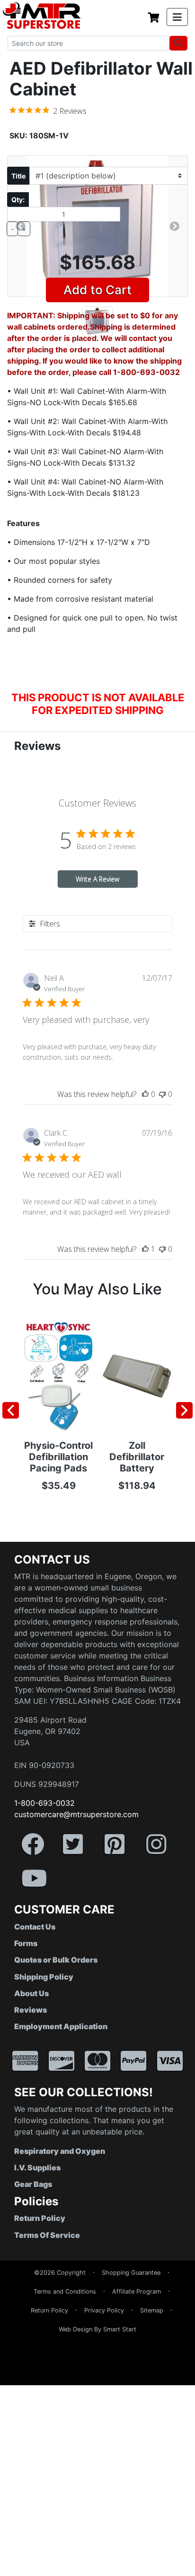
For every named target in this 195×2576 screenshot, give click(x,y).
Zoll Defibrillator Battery (137, 1457)
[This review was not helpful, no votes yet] (162, 1094)
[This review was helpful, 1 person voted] (145, 1249)
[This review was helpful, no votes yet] (145, 1094)
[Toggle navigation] (177, 17)
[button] (195, 2571)
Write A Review (97, 879)
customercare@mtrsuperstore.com (76, 1814)
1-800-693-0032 (44, 1803)
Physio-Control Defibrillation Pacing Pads (58, 1457)
